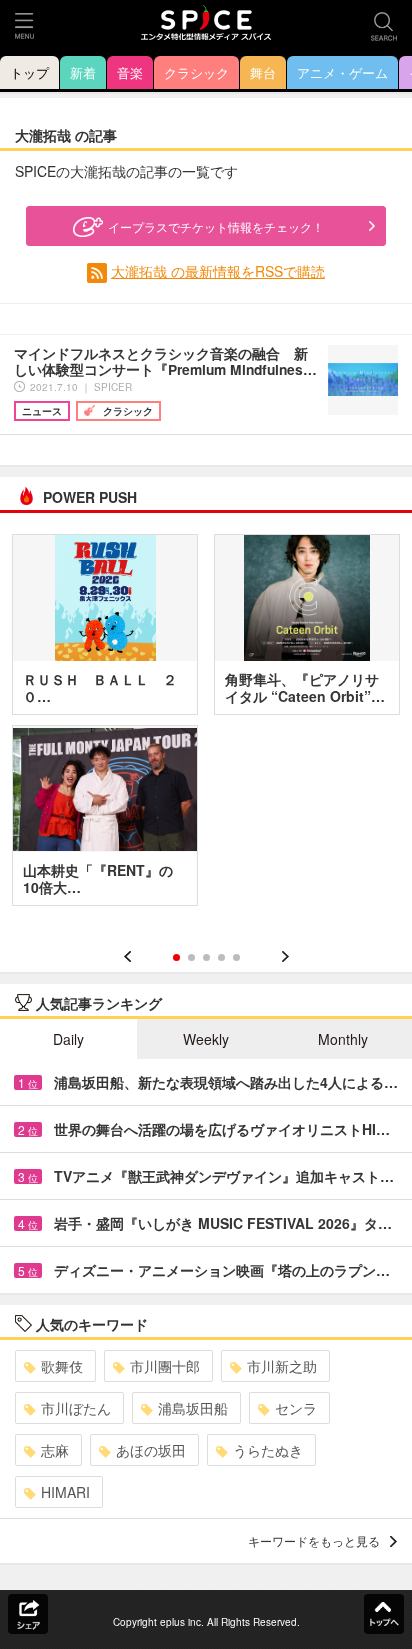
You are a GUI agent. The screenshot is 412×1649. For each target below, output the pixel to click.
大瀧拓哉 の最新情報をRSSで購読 (218, 271)
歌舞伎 (62, 1366)
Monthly (343, 1039)
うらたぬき (268, 1450)
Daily (68, 1039)
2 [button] (191, 957)
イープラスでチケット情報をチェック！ (216, 226)
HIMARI (65, 1492)
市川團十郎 (165, 1366)
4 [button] (221, 957)
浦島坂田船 (193, 1408)
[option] (206, 727)
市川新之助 (282, 1366)
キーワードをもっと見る (314, 1540)
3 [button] (206, 957)
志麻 (55, 1450)
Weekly (206, 1039)
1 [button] (176, 957)
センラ (296, 1408)
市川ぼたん (76, 1408)
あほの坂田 (151, 1450)
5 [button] (236, 957)
